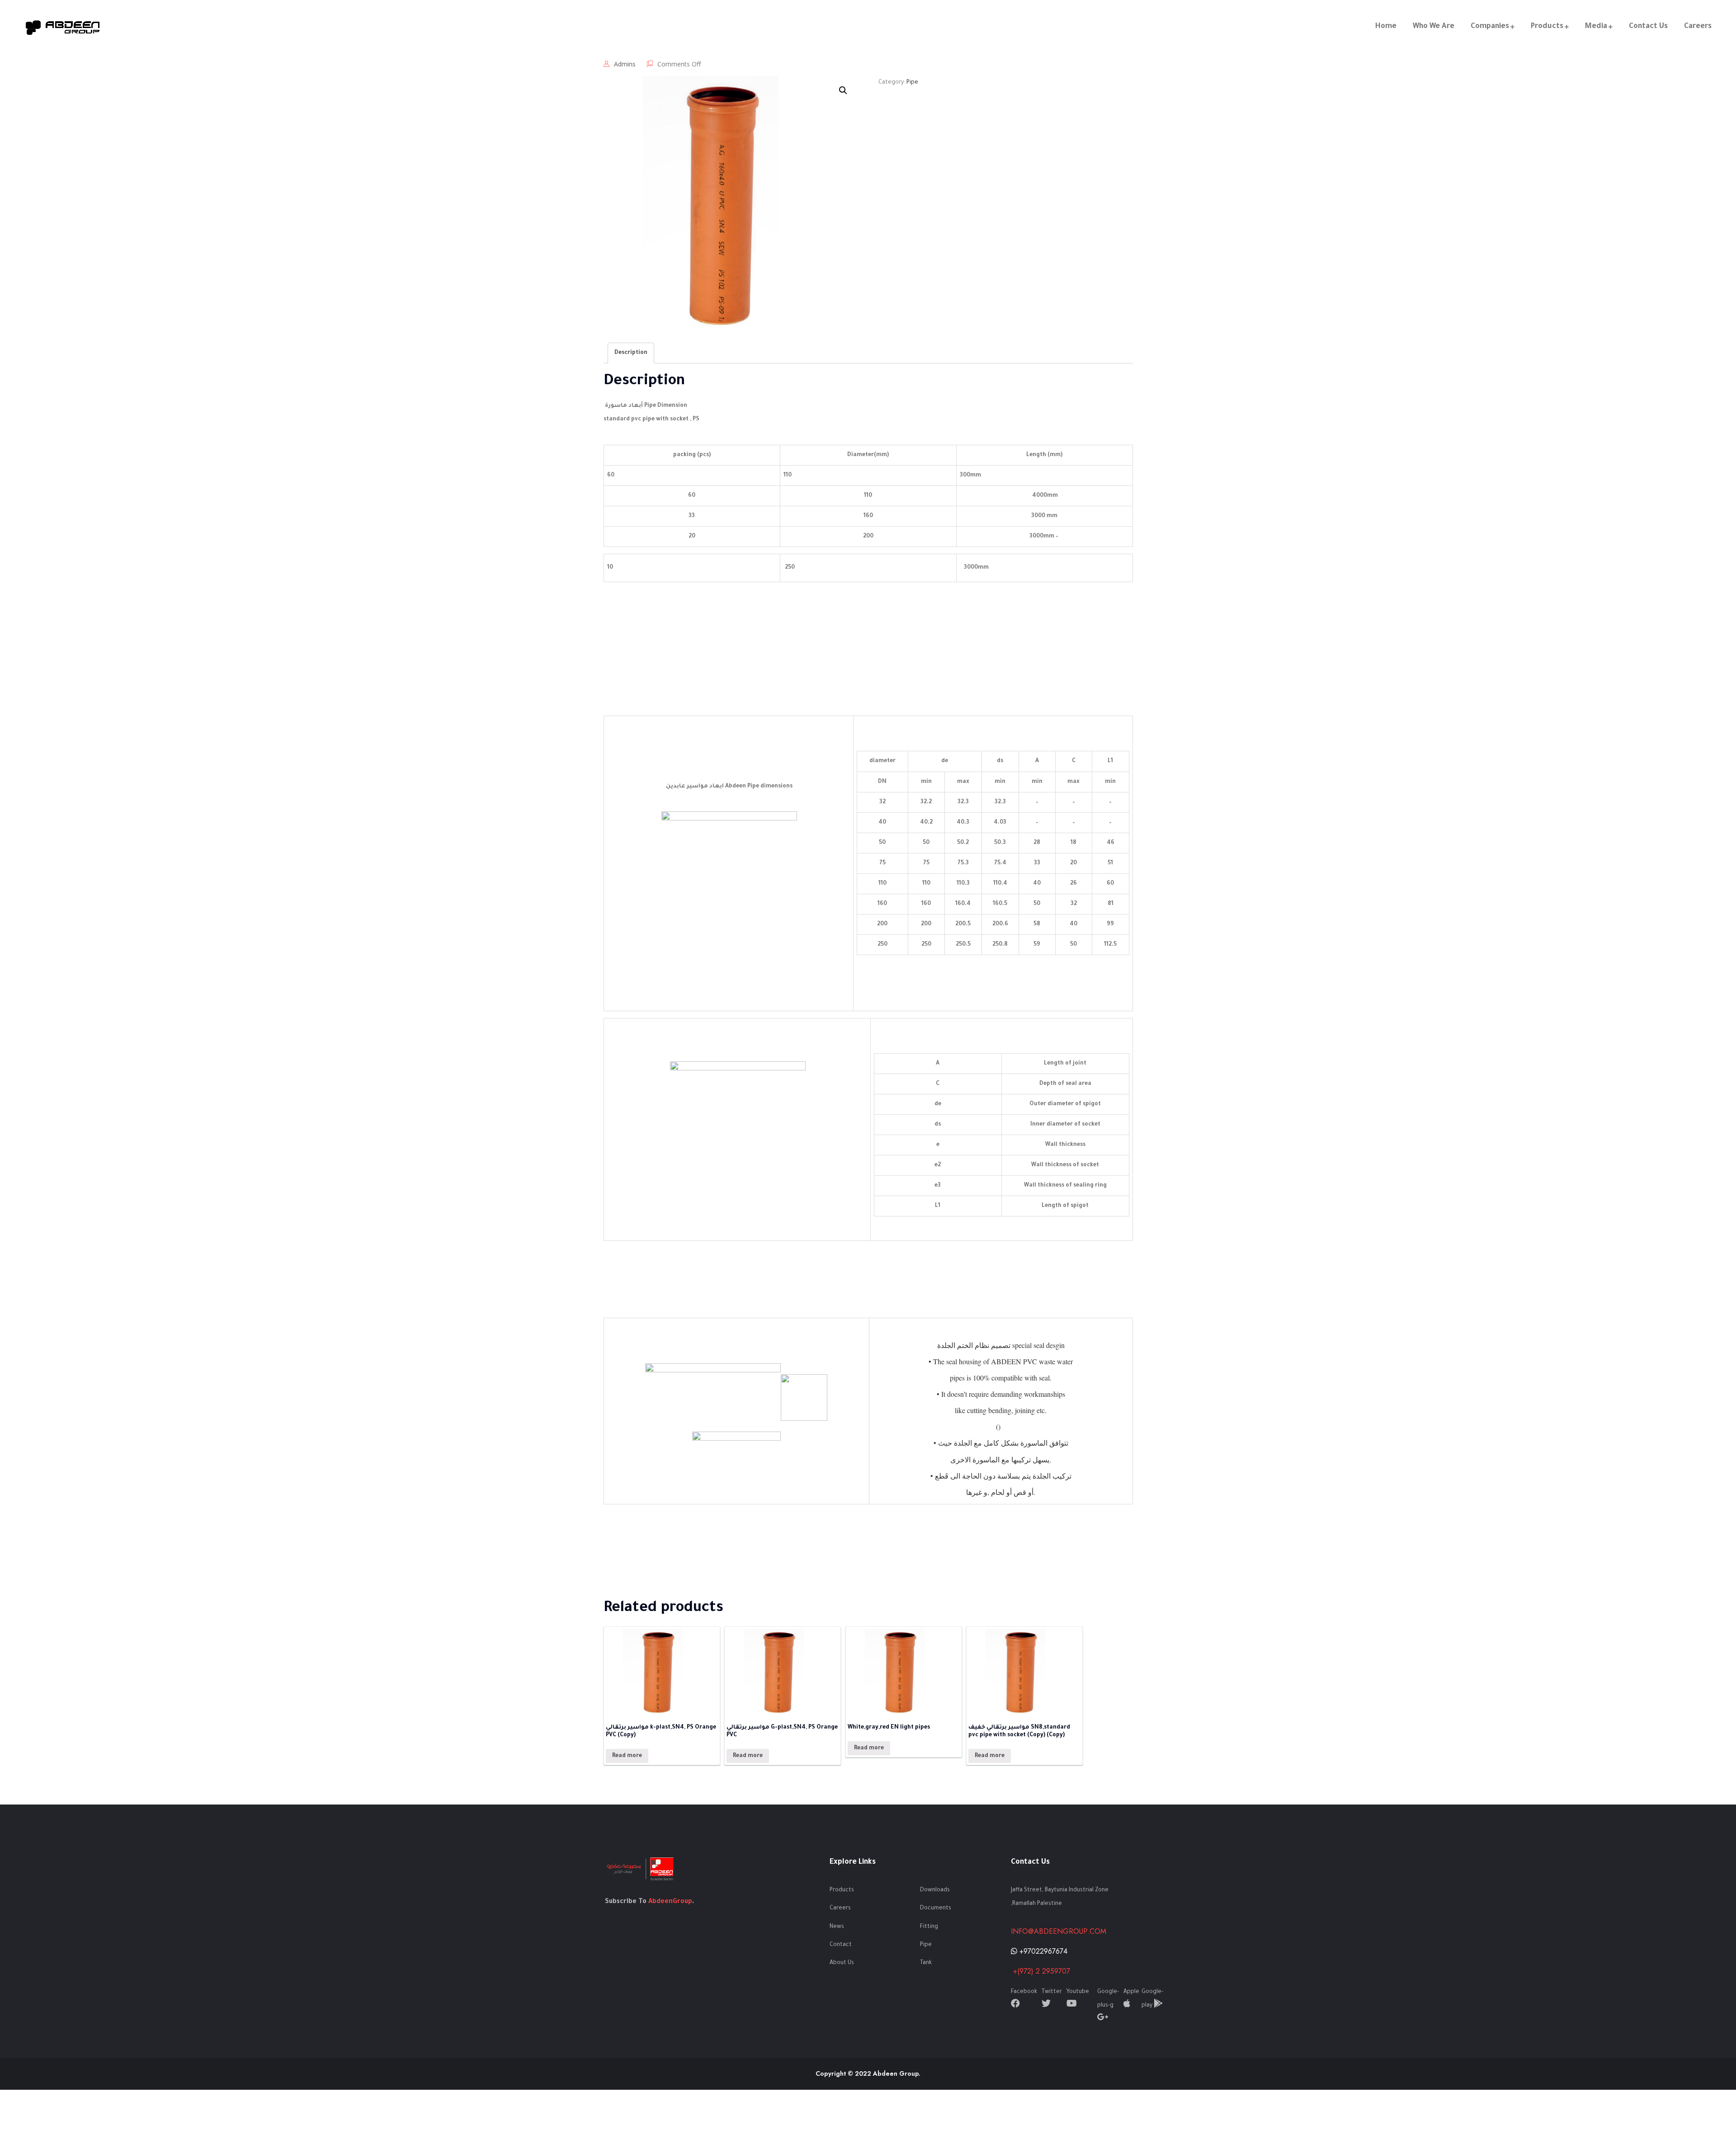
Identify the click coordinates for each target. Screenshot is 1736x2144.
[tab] (631, 353)
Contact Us (1648, 27)
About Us (842, 1963)
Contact (841, 1945)
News (837, 1927)
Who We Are (1434, 27)
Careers (1698, 27)
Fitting (929, 1927)
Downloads (935, 1890)
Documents (936, 1908)
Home (1386, 27)
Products (1547, 27)
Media (1596, 27)
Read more (627, 1756)
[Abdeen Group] (63, 27)
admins (625, 64)
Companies (1490, 27)
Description (631, 353)
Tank (926, 1963)
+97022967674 (1042, 1951)
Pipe (912, 83)
